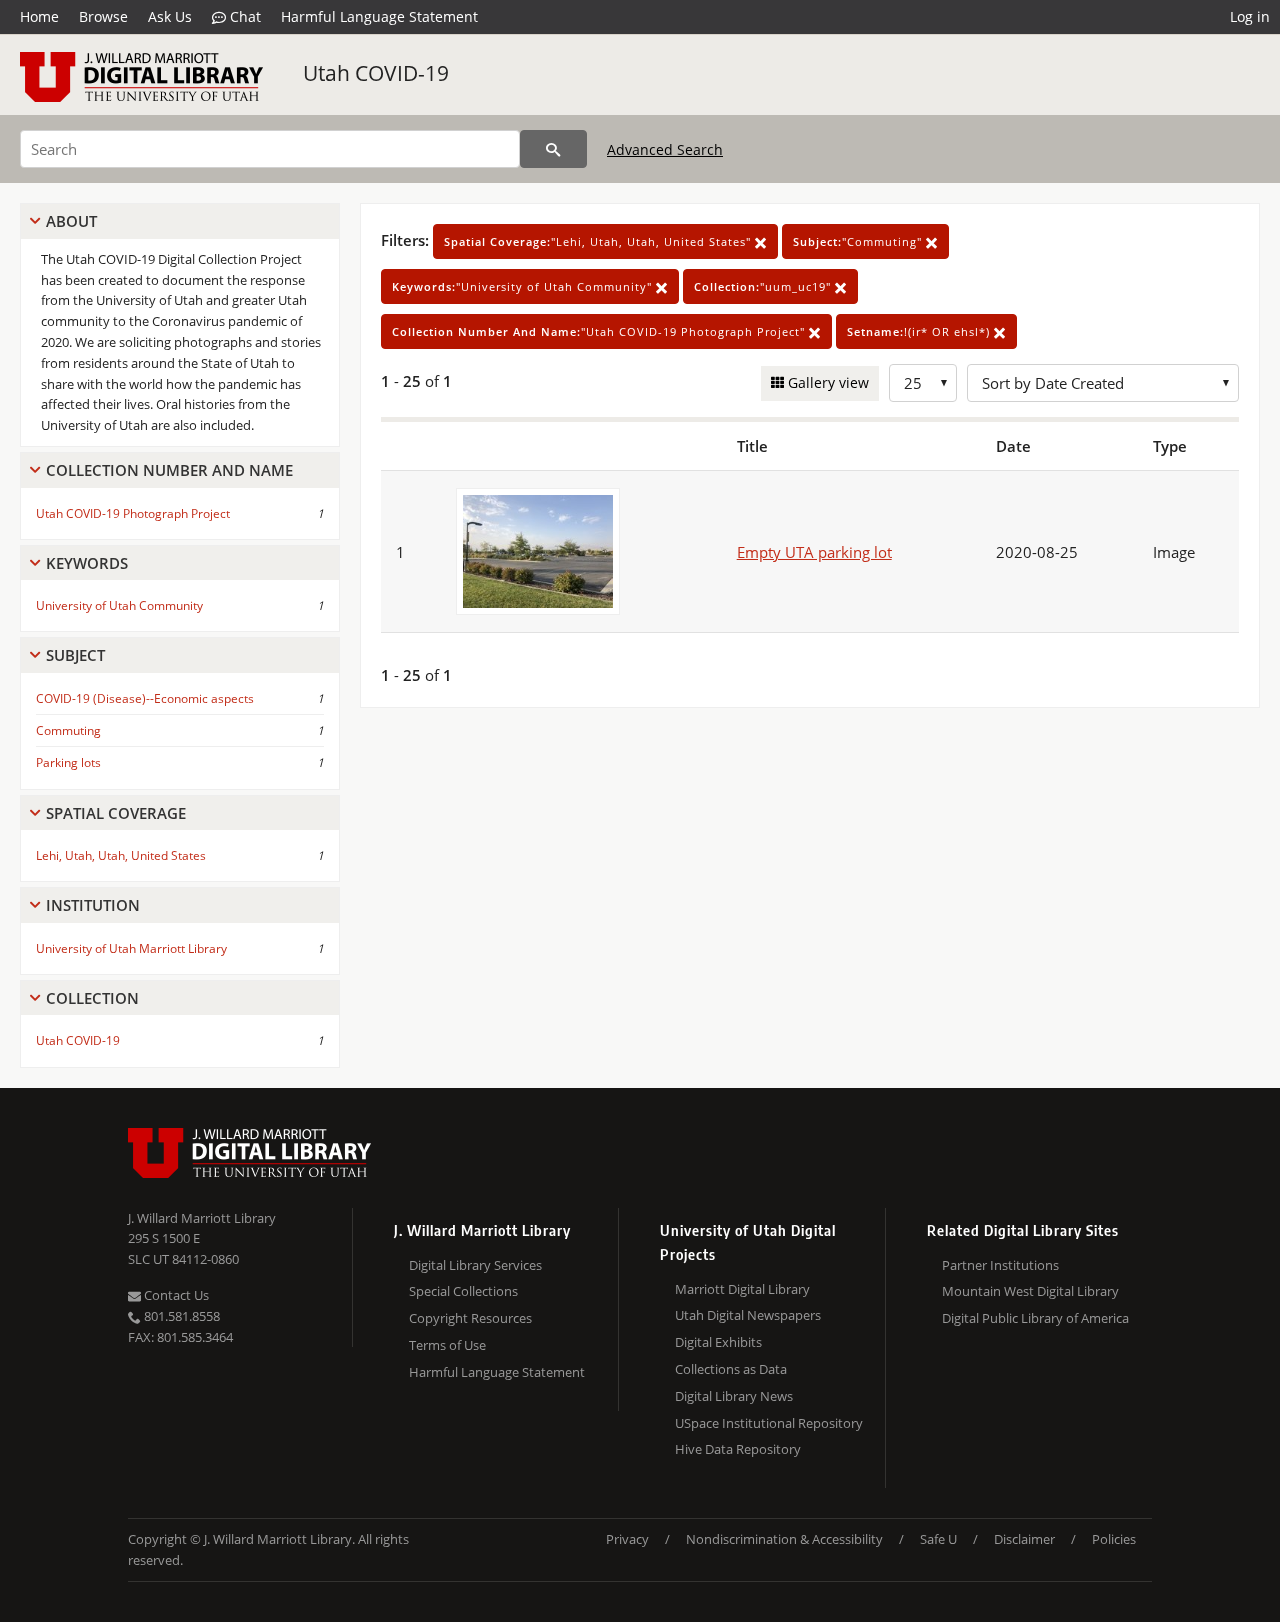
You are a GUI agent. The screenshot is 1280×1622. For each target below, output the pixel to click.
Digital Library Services (475, 1265)
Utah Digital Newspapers (748, 1315)
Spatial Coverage (116, 813)
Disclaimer (1024, 1539)
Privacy (627, 1539)
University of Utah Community (119, 605)
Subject (75, 655)
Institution (93, 905)
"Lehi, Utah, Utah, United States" (599, 241)
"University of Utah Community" (524, 286)
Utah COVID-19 (376, 73)
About (71, 221)
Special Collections (463, 1291)
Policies (1114, 1539)
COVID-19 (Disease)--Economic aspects (145, 698)
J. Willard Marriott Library (202, 1218)
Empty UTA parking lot (814, 552)
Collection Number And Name (169, 470)
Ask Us (170, 16)
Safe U (938, 1539)
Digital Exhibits (718, 1342)
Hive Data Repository (738, 1449)
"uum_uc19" (764, 286)
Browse (103, 16)
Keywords (87, 563)
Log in (1250, 16)
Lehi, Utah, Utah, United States (121, 855)
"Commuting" (859, 241)
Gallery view (826, 382)
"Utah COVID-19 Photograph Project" (600, 331)
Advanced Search (665, 149)
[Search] (553, 149)
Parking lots (68, 762)
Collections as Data (731, 1369)
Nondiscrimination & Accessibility (784, 1539)
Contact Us (175, 1295)
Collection (92, 998)
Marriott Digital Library (742, 1289)
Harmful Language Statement (379, 16)
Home (39, 16)
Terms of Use (447, 1345)
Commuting (68, 730)
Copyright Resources (470, 1318)
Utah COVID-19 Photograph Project (133, 513)
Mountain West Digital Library (1030, 1291)
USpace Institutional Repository (769, 1423)
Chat (243, 16)
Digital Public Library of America (1035, 1318)
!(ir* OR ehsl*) (920, 331)
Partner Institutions (1000, 1265)
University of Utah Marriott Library (131, 948)
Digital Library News (734, 1396)
